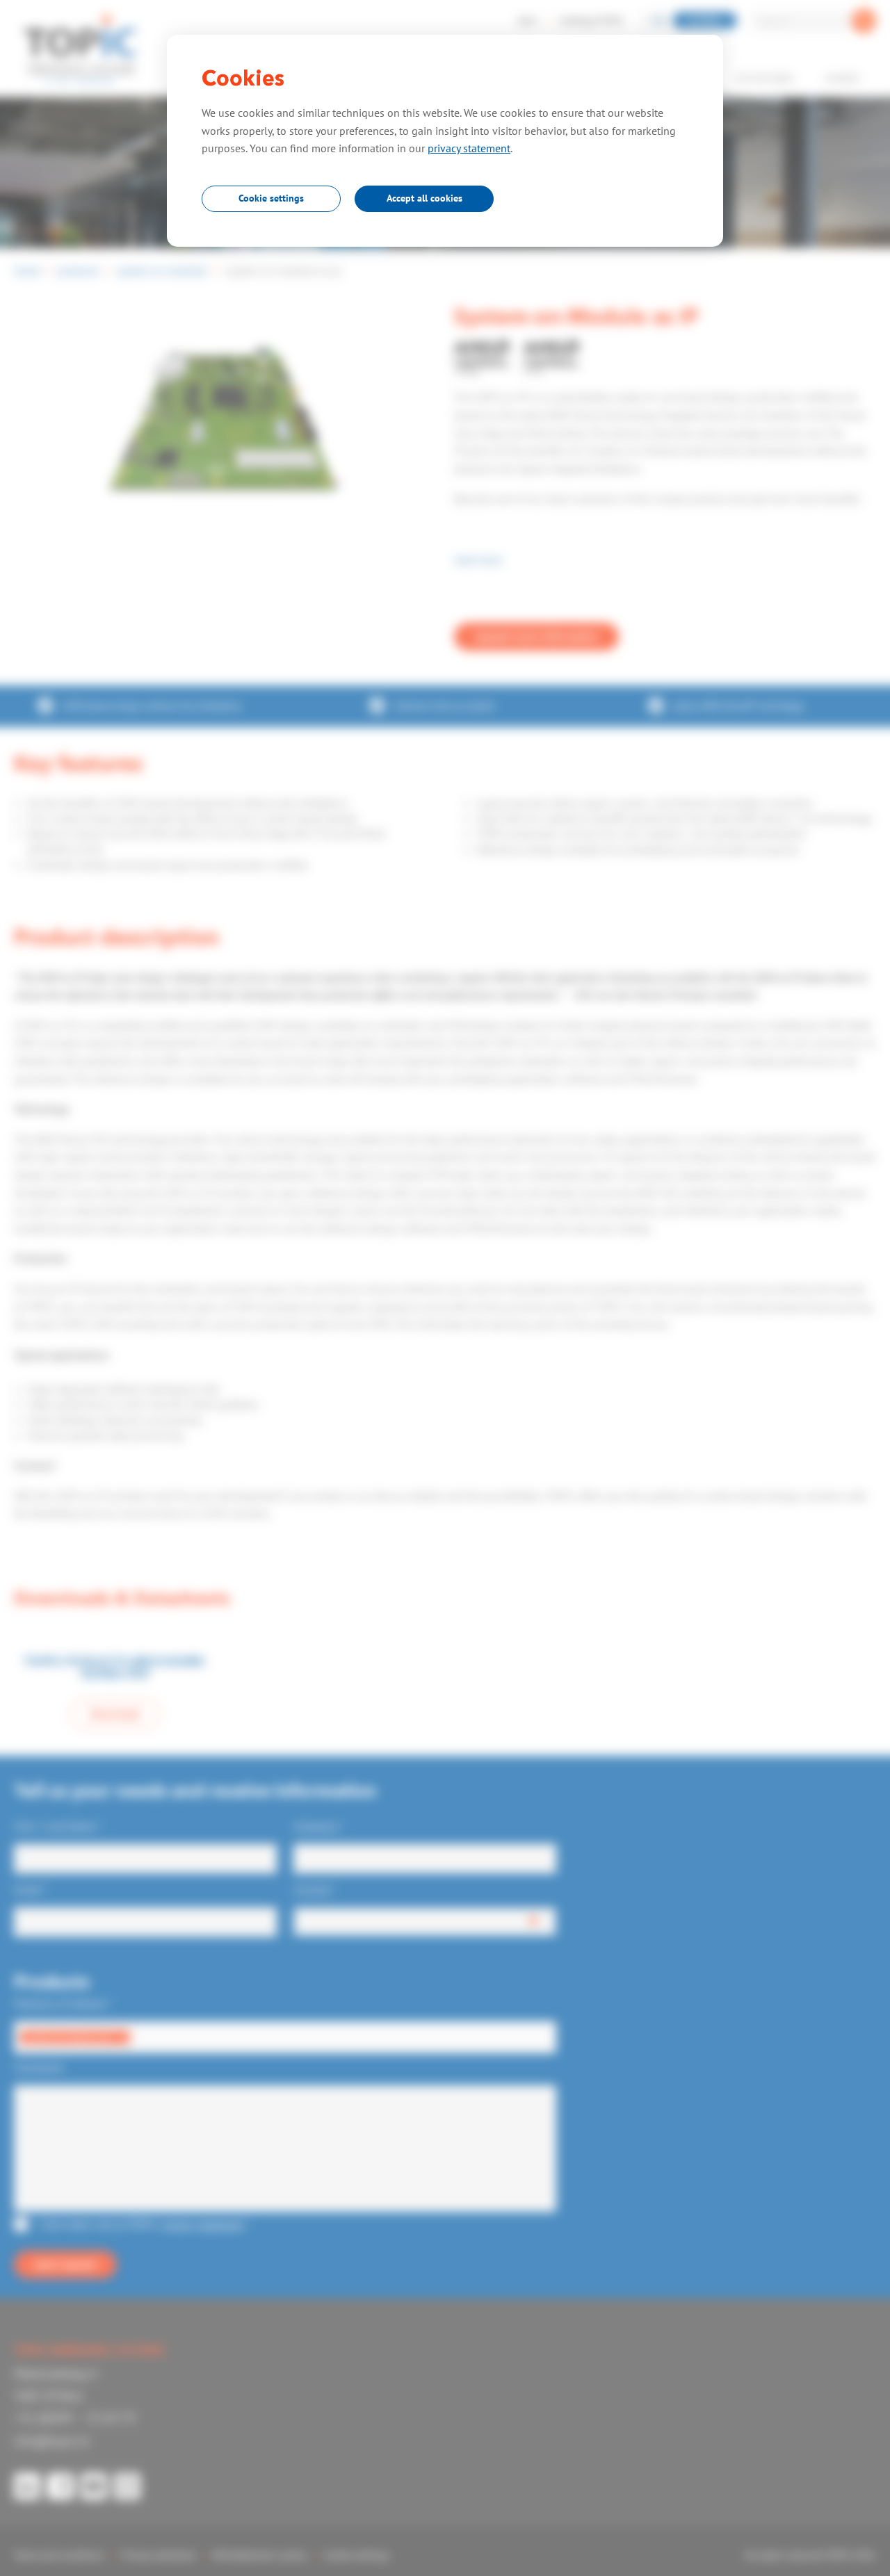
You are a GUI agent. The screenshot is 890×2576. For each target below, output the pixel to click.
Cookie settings (271, 198)
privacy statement (469, 148)
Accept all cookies (424, 198)
